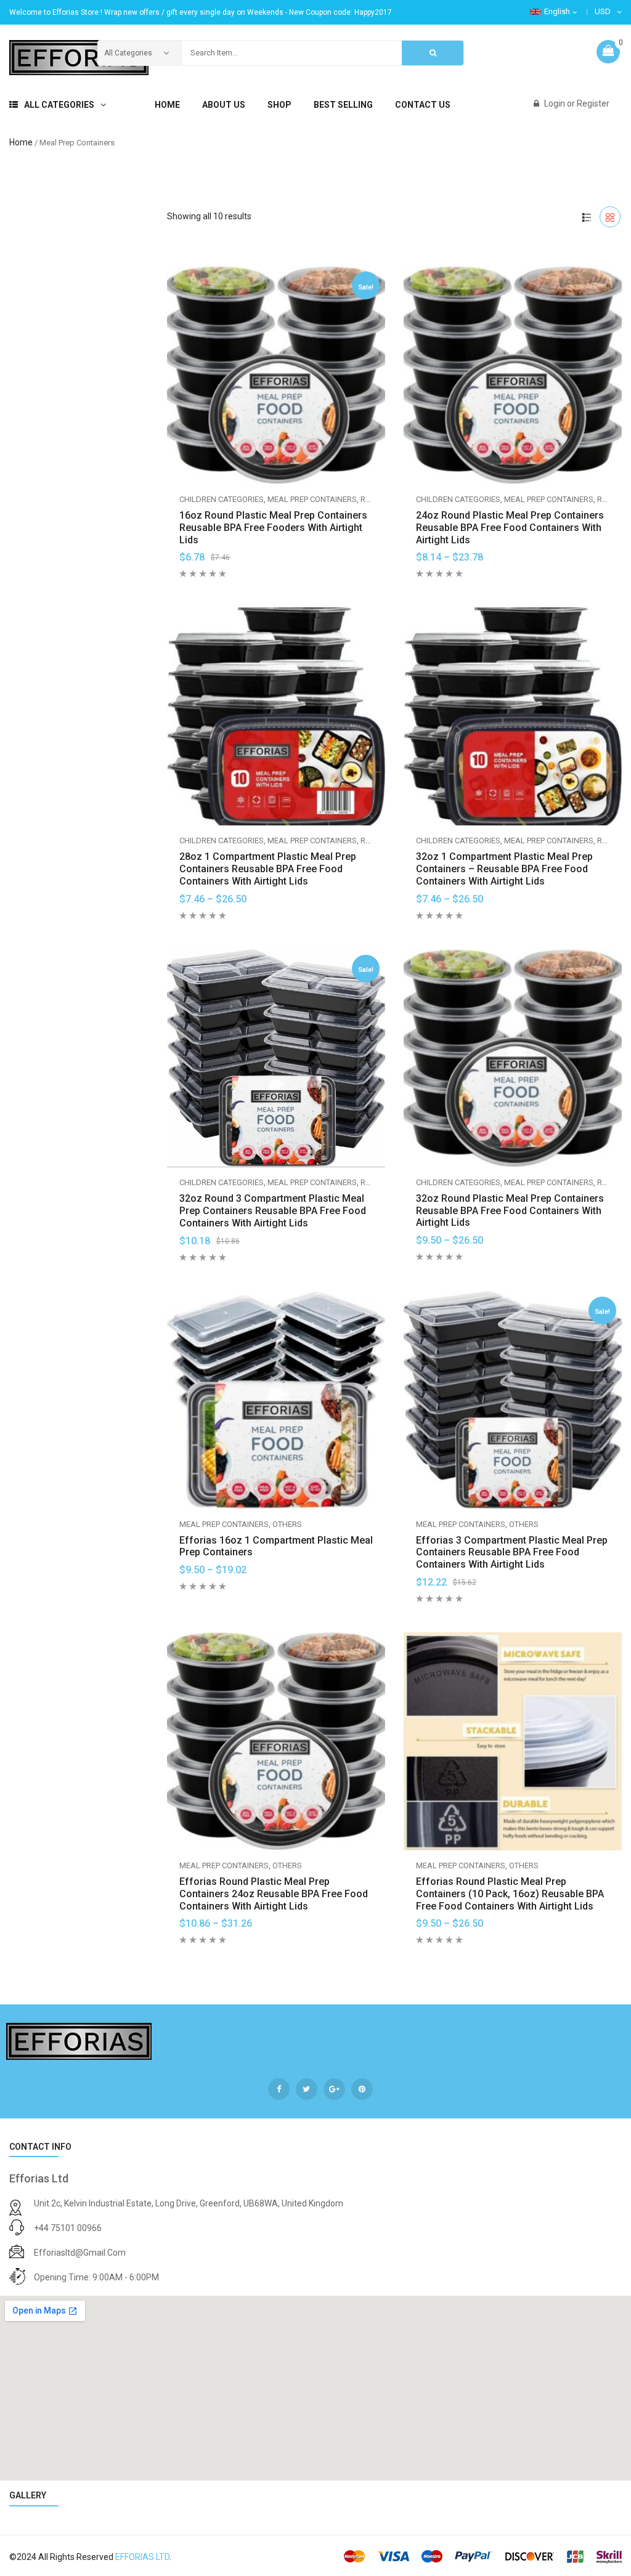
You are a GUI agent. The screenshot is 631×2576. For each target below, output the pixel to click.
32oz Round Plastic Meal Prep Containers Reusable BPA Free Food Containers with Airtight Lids (510, 1211)
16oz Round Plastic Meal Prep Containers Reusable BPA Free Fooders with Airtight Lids (273, 528)
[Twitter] (307, 2089)
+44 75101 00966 (68, 2228)
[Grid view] (610, 217)
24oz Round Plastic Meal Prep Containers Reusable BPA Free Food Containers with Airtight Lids (510, 528)
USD (603, 11)
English (557, 11)
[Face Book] (279, 2089)
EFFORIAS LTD (142, 2557)
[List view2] (587, 217)
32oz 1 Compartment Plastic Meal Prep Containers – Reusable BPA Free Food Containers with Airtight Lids (504, 869)
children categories (222, 499)
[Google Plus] (334, 2089)
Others (287, 1524)
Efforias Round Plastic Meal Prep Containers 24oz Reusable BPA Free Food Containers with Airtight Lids (274, 1894)
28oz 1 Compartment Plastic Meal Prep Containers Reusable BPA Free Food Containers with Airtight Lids (268, 869)
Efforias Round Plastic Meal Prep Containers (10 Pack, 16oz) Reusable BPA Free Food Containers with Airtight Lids (510, 1894)
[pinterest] (362, 2089)
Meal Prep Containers (312, 499)
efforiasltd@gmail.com (80, 2253)
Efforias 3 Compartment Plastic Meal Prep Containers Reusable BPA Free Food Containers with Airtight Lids (512, 1553)
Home (21, 142)
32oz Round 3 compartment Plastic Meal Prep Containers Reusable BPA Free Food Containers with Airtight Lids (273, 1211)
